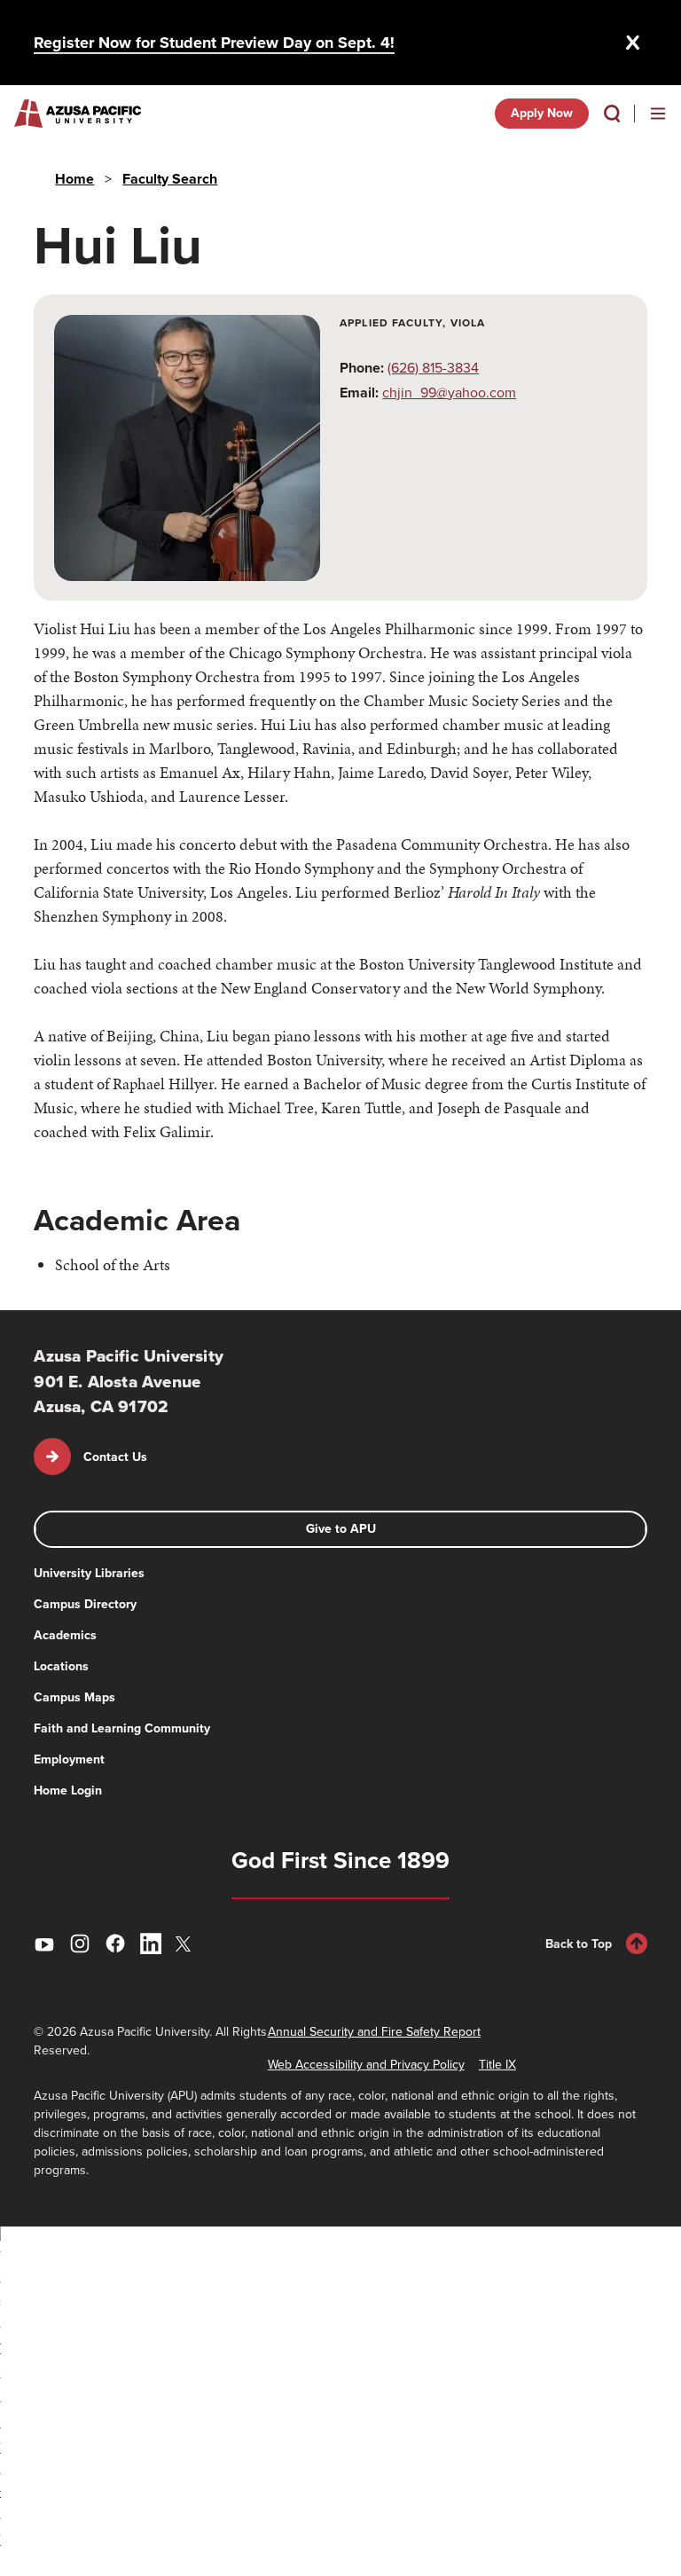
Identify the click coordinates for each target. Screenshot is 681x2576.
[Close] (633, 43)
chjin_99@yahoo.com (449, 393)
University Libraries (89, 1573)
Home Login (68, 1791)
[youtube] (44, 1944)
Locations (61, 1666)
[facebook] (115, 1944)
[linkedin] (151, 1944)
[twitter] (186, 1944)
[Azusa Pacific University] (78, 114)
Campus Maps (74, 1697)
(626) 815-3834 (433, 368)
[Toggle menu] (658, 114)
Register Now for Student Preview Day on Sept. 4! (214, 43)
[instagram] (80, 1944)
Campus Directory (85, 1604)
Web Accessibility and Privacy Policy (366, 2065)
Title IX (497, 2065)
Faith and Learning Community (122, 1728)
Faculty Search (170, 179)
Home (74, 179)
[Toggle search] (612, 114)
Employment (69, 1759)
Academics (65, 1635)
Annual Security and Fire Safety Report (374, 2032)
